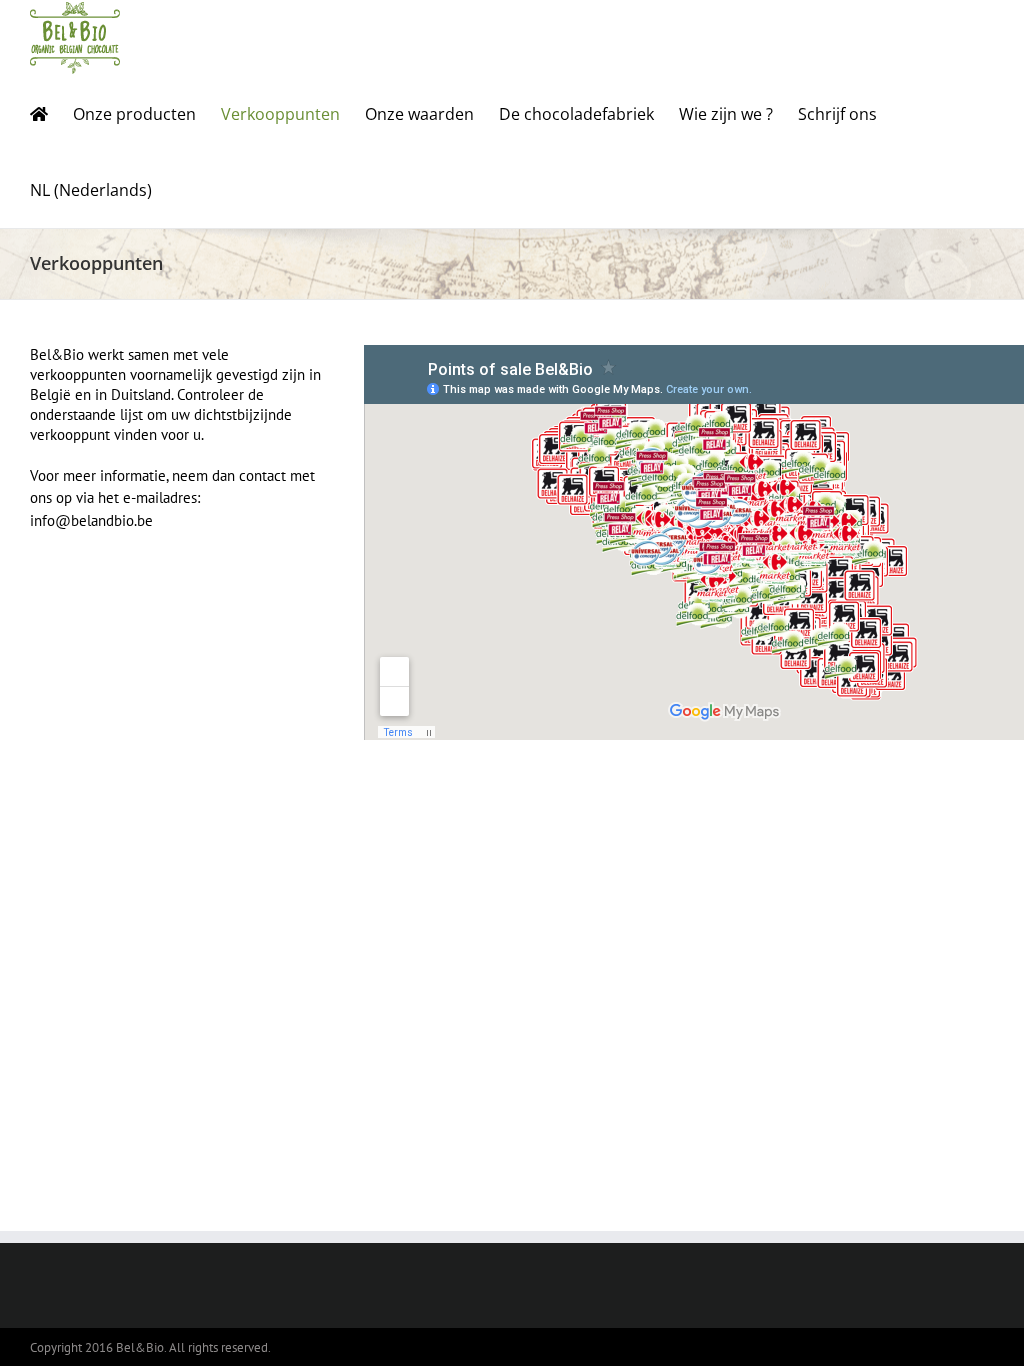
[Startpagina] (39, 114)
